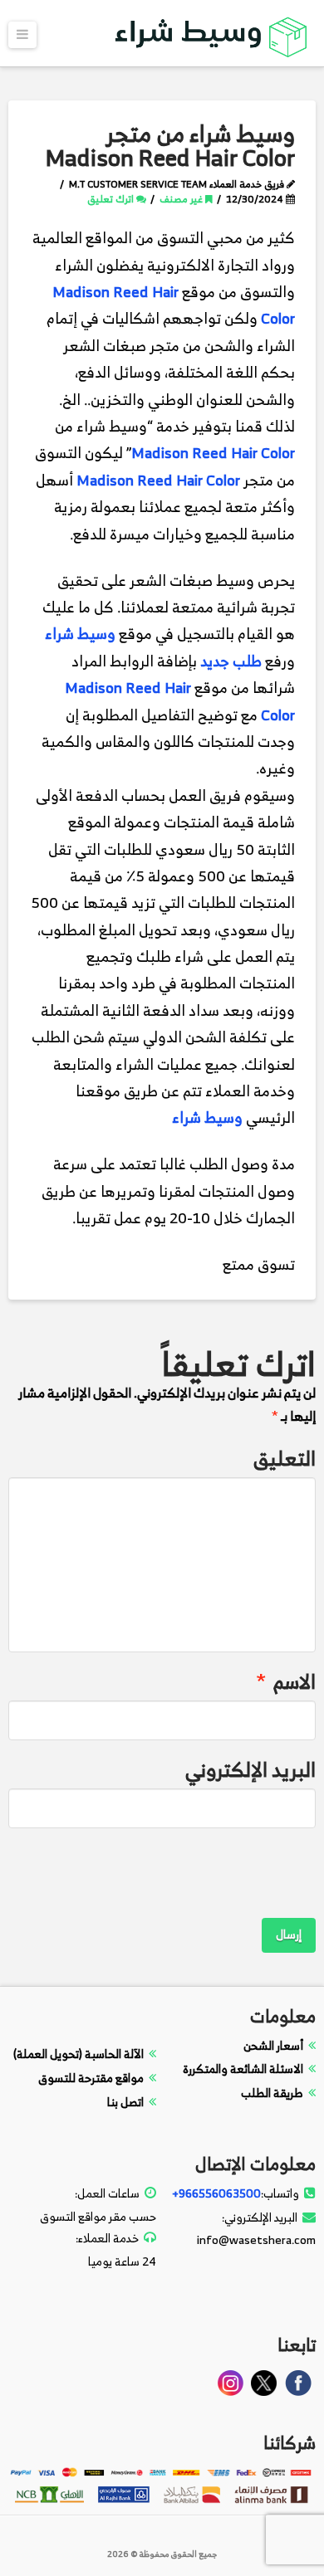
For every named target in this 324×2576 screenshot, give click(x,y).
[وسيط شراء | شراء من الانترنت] (212, 34)
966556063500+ (216, 2193)
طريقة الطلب (272, 2093)
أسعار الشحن (273, 2045)
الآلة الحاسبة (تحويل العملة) (79, 2054)
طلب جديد (231, 661)
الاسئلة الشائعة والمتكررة (243, 2069)
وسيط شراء (80, 634)
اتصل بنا (125, 2102)
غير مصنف (182, 199)
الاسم (286, 1682)
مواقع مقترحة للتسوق (91, 2078)
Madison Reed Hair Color (213, 453)
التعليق (285, 1459)
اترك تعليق (112, 199)
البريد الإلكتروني (250, 1770)
